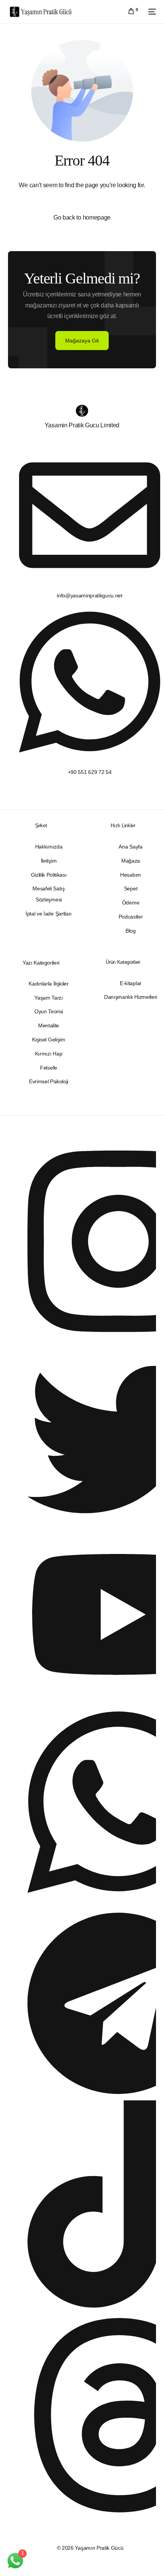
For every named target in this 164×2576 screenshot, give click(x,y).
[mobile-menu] (151, 12)
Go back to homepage (82, 217)
